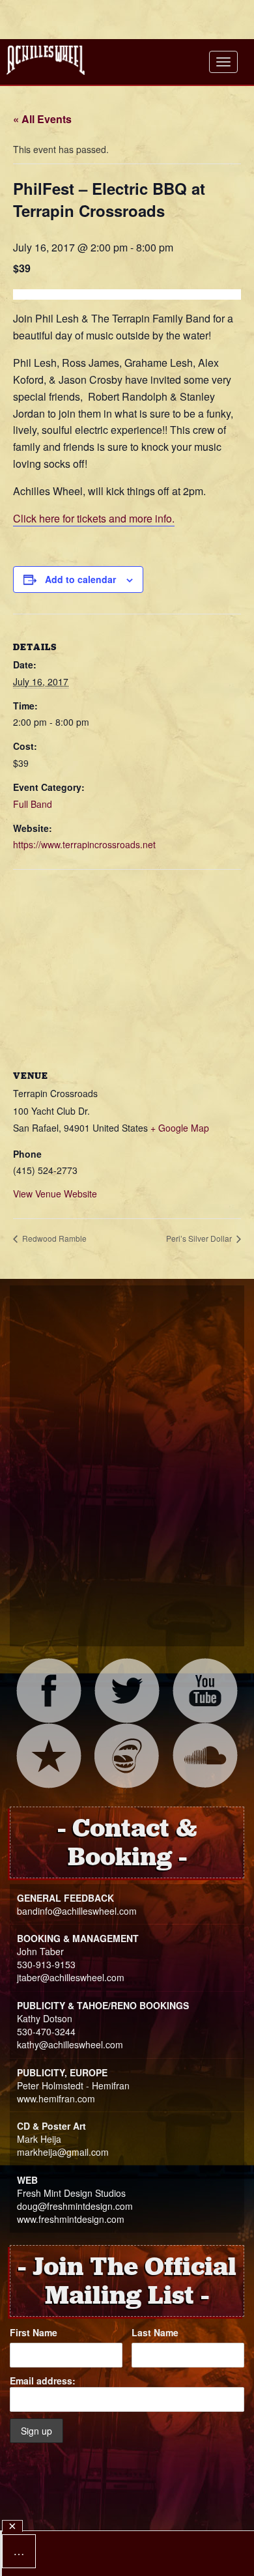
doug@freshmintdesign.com (75, 2206)
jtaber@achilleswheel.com (71, 1977)
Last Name (155, 2332)
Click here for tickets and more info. (94, 518)
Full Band (33, 804)
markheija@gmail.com (63, 2152)
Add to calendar (80, 579)
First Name (34, 2332)
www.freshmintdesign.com (71, 2219)
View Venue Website (55, 1194)
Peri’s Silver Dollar (200, 1238)
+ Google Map (180, 1128)
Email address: (43, 2381)
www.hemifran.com (56, 2098)
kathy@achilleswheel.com (70, 2044)
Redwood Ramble (53, 1238)
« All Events (42, 119)
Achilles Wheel (46, 60)
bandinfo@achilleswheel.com (77, 1911)
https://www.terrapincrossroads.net (84, 844)
